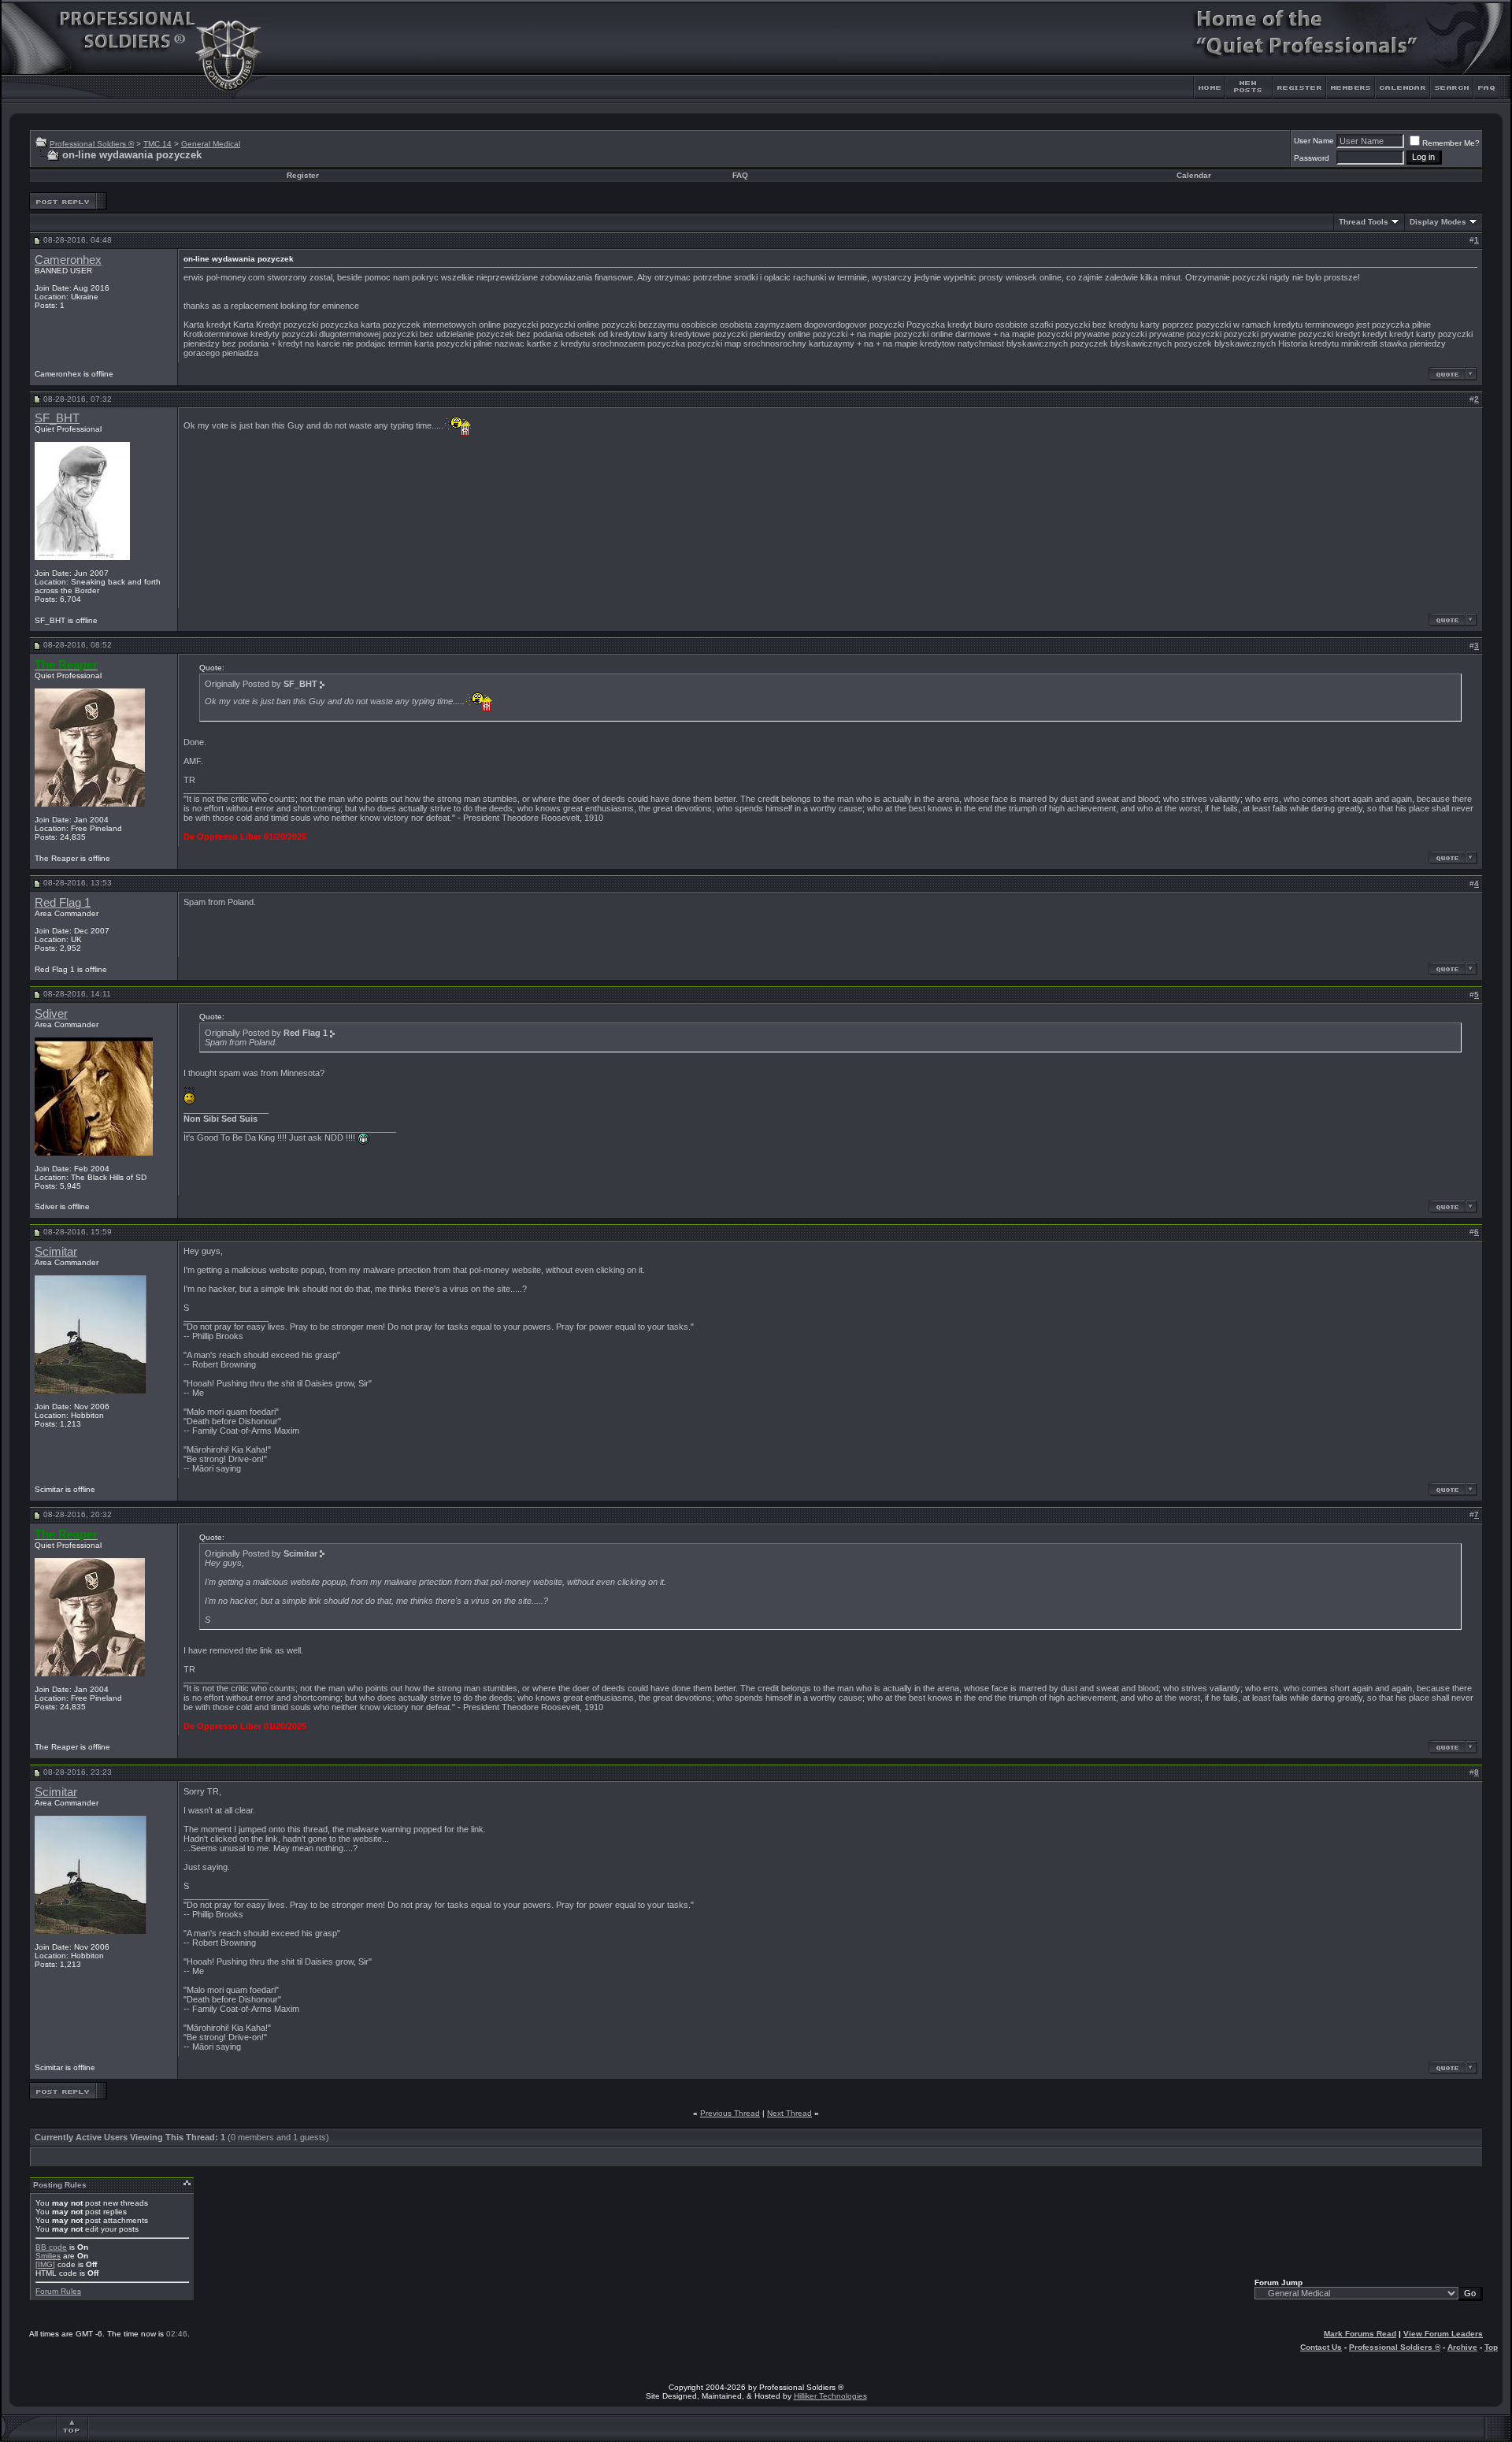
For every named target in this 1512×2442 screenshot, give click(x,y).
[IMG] (45, 2264)
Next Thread (789, 2113)
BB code (51, 2247)
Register (303, 175)
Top (1491, 2347)
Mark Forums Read (1360, 2334)
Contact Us (1321, 2347)
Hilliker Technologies (830, 2396)
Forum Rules (58, 2291)
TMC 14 (157, 144)
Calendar (1194, 175)
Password (1312, 158)
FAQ (740, 175)
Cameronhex (68, 260)
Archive (1462, 2347)
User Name (1314, 141)
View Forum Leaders (1443, 2334)
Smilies (48, 2256)
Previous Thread (730, 2113)
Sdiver (51, 1014)
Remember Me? (1451, 143)
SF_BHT (57, 418)
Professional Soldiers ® (92, 144)
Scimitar (56, 1252)
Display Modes (1438, 222)
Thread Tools (1364, 222)
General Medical (211, 144)
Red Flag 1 (63, 903)
